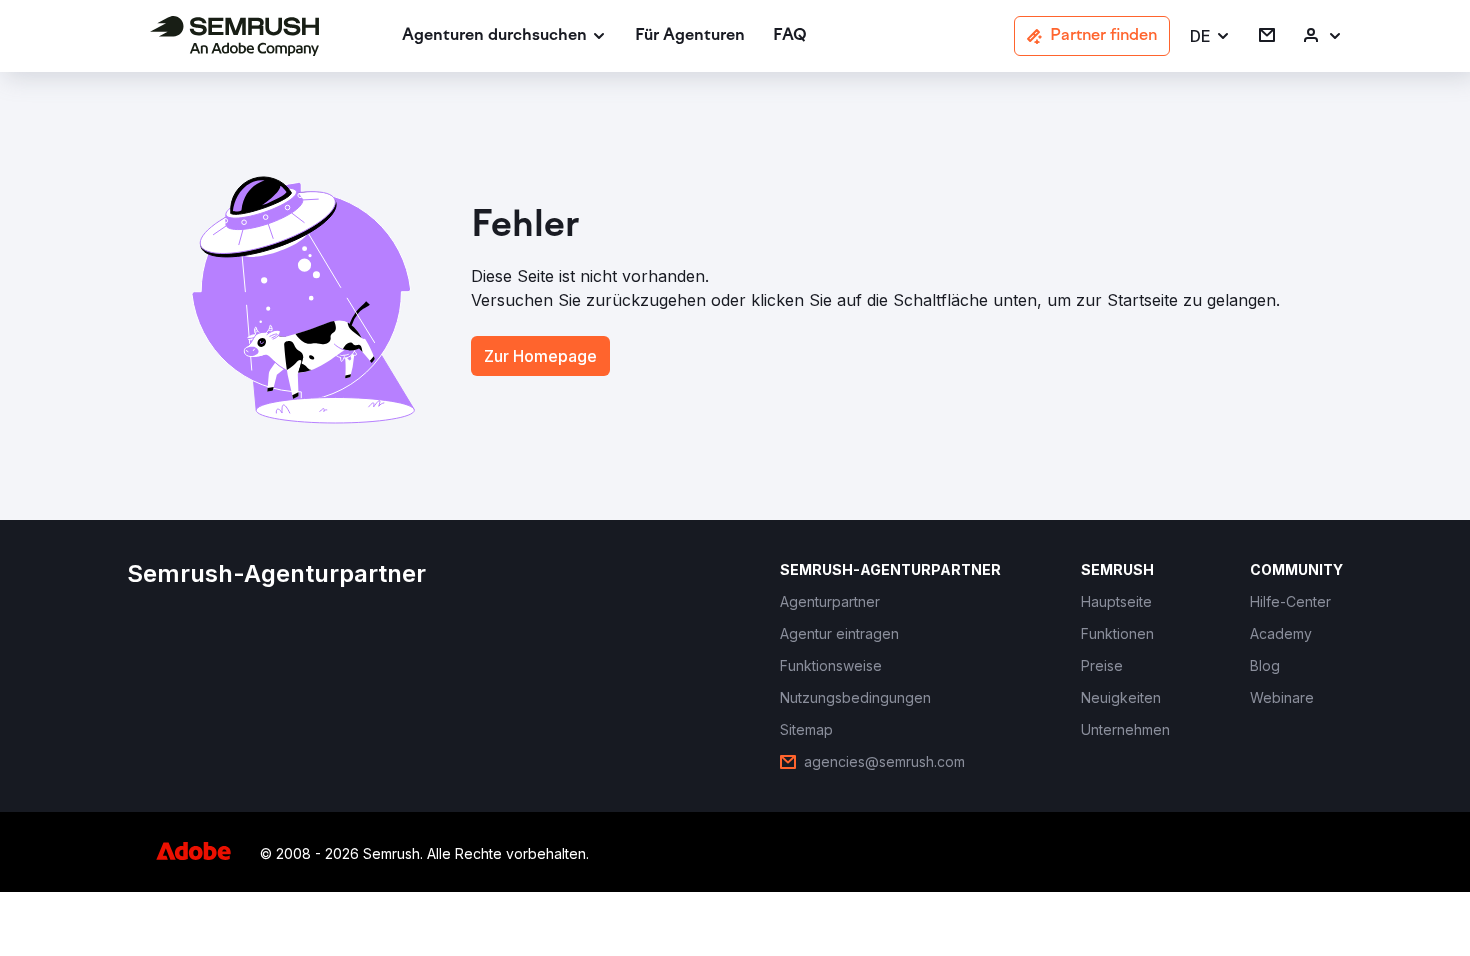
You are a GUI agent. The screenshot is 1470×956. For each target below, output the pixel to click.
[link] (690, 36)
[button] (1210, 36)
